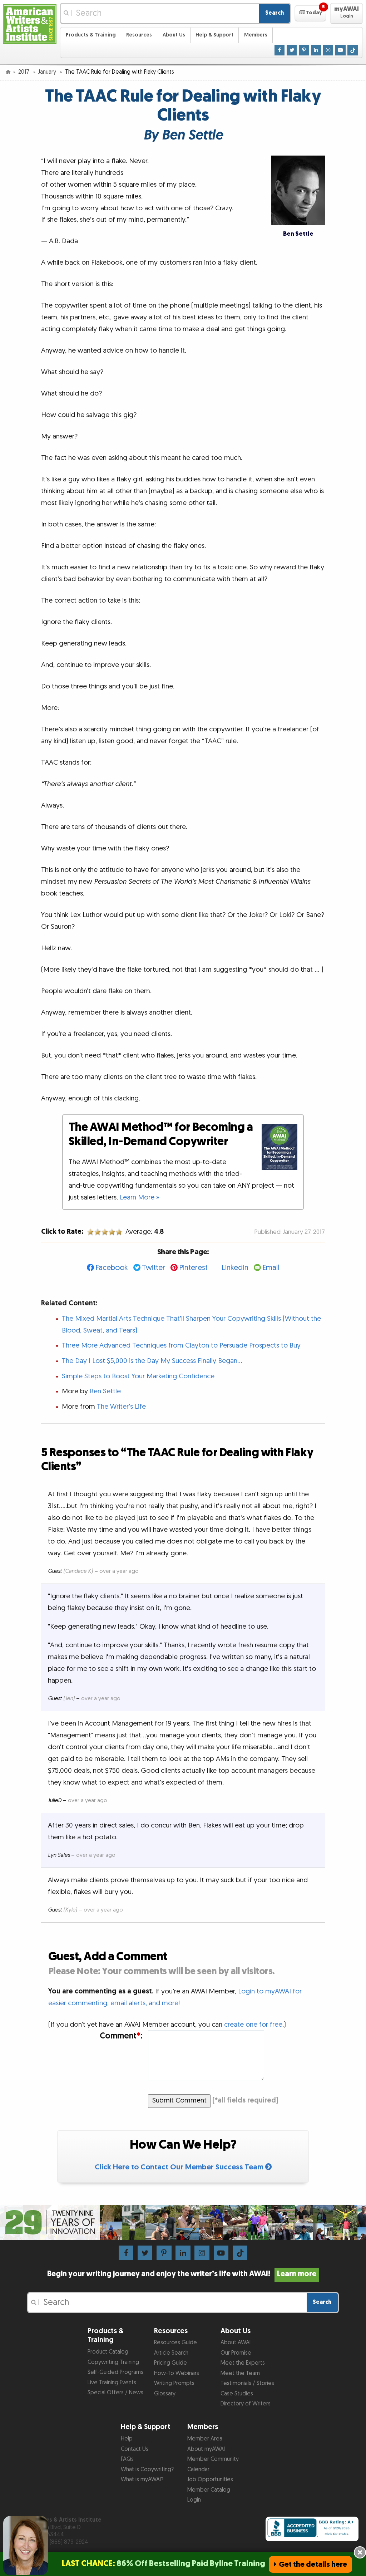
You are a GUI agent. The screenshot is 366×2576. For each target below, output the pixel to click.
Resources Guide (175, 2343)
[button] (310, 13)
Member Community (213, 2459)
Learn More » (139, 1198)
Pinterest (193, 1268)
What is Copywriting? (147, 2470)
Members (256, 35)
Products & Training (91, 35)
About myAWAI (206, 2449)
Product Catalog (108, 2352)
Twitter (154, 1268)
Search (274, 13)
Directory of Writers (246, 2404)
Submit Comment (179, 2101)
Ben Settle (105, 1391)
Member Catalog (209, 2490)
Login (194, 2500)
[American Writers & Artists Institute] (30, 23)
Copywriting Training (113, 2362)
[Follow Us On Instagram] (328, 50)
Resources (139, 35)
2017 (24, 72)
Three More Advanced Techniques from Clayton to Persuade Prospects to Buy (181, 1346)
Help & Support (214, 35)
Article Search (171, 2353)
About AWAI (236, 2343)
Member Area (205, 2439)
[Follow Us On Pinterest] (304, 50)
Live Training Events (112, 2383)
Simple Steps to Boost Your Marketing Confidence (138, 1376)
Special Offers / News (115, 2393)
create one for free (253, 2025)
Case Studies (237, 2394)
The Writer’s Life (121, 1407)
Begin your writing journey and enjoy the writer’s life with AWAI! (182, 2274)
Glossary (165, 2394)
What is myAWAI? (142, 2480)
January (48, 72)
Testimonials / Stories (247, 2383)
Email (271, 1268)
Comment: (121, 2036)
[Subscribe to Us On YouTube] (340, 50)
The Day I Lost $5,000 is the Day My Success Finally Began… (152, 1361)
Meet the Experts (243, 2363)
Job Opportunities (210, 2480)
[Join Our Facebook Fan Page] (280, 50)
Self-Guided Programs (115, 2372)
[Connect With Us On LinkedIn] (316, 50)
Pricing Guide (170, 2363)
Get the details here (313, 2564)
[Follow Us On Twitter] (292, 50)
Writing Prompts (174, 2383)
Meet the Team (240, 2373)
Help (127, 2439)
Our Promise (236, 2353)
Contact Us (135, 2449)
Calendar (198, 2470)
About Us (174, 35)
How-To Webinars (177, 2373)
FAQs (127, 2459)
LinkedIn (235, 1268)
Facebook (112, 1268)
